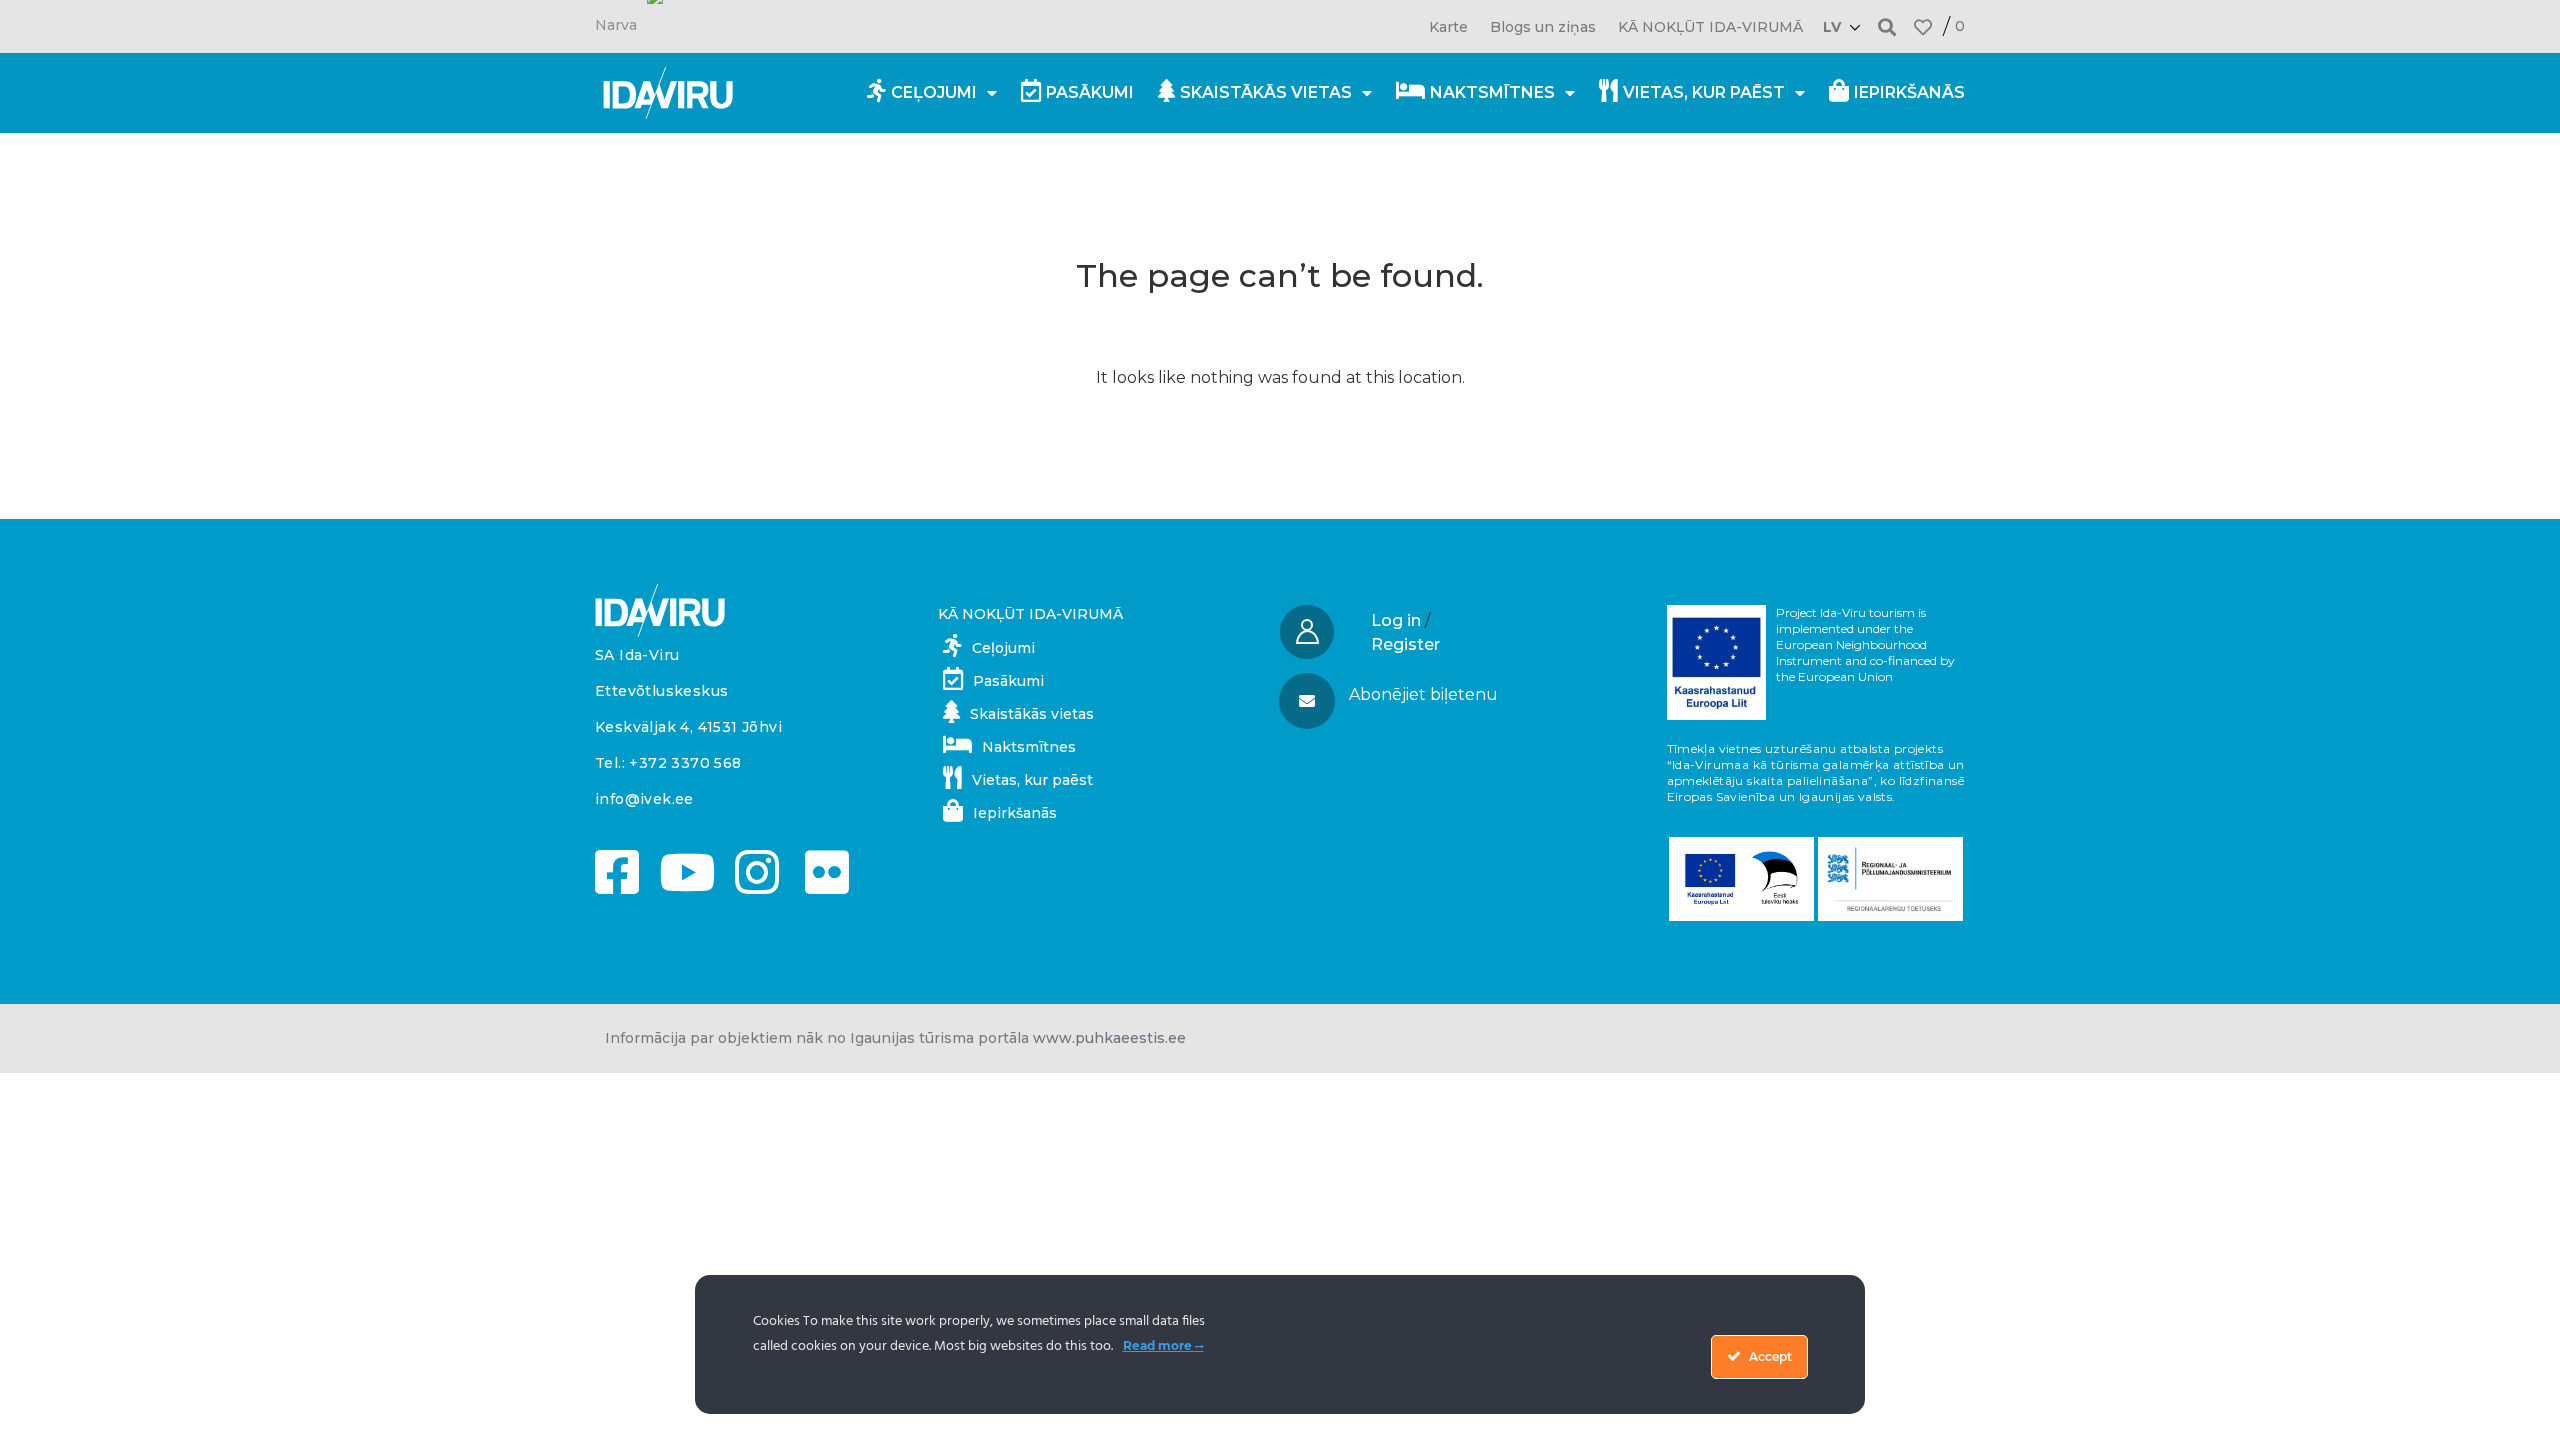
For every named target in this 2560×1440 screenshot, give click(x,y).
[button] (1887, 26)
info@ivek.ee (644, 799)
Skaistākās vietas (1266, 92)
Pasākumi (1090, 92)
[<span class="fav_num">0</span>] (1923, 27)
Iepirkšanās (1909, 92)
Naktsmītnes (1492, 92)
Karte (1448, 27)
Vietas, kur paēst (1704, 92)
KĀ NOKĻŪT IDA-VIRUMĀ (1710, 27)
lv (1832, 27)
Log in (1396, 620)
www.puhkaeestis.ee (1109, 1038)
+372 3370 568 (685, 763)
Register (1405, 644)
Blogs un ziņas (1543, 27)
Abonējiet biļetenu (1423, 694)
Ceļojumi (934, 92)
